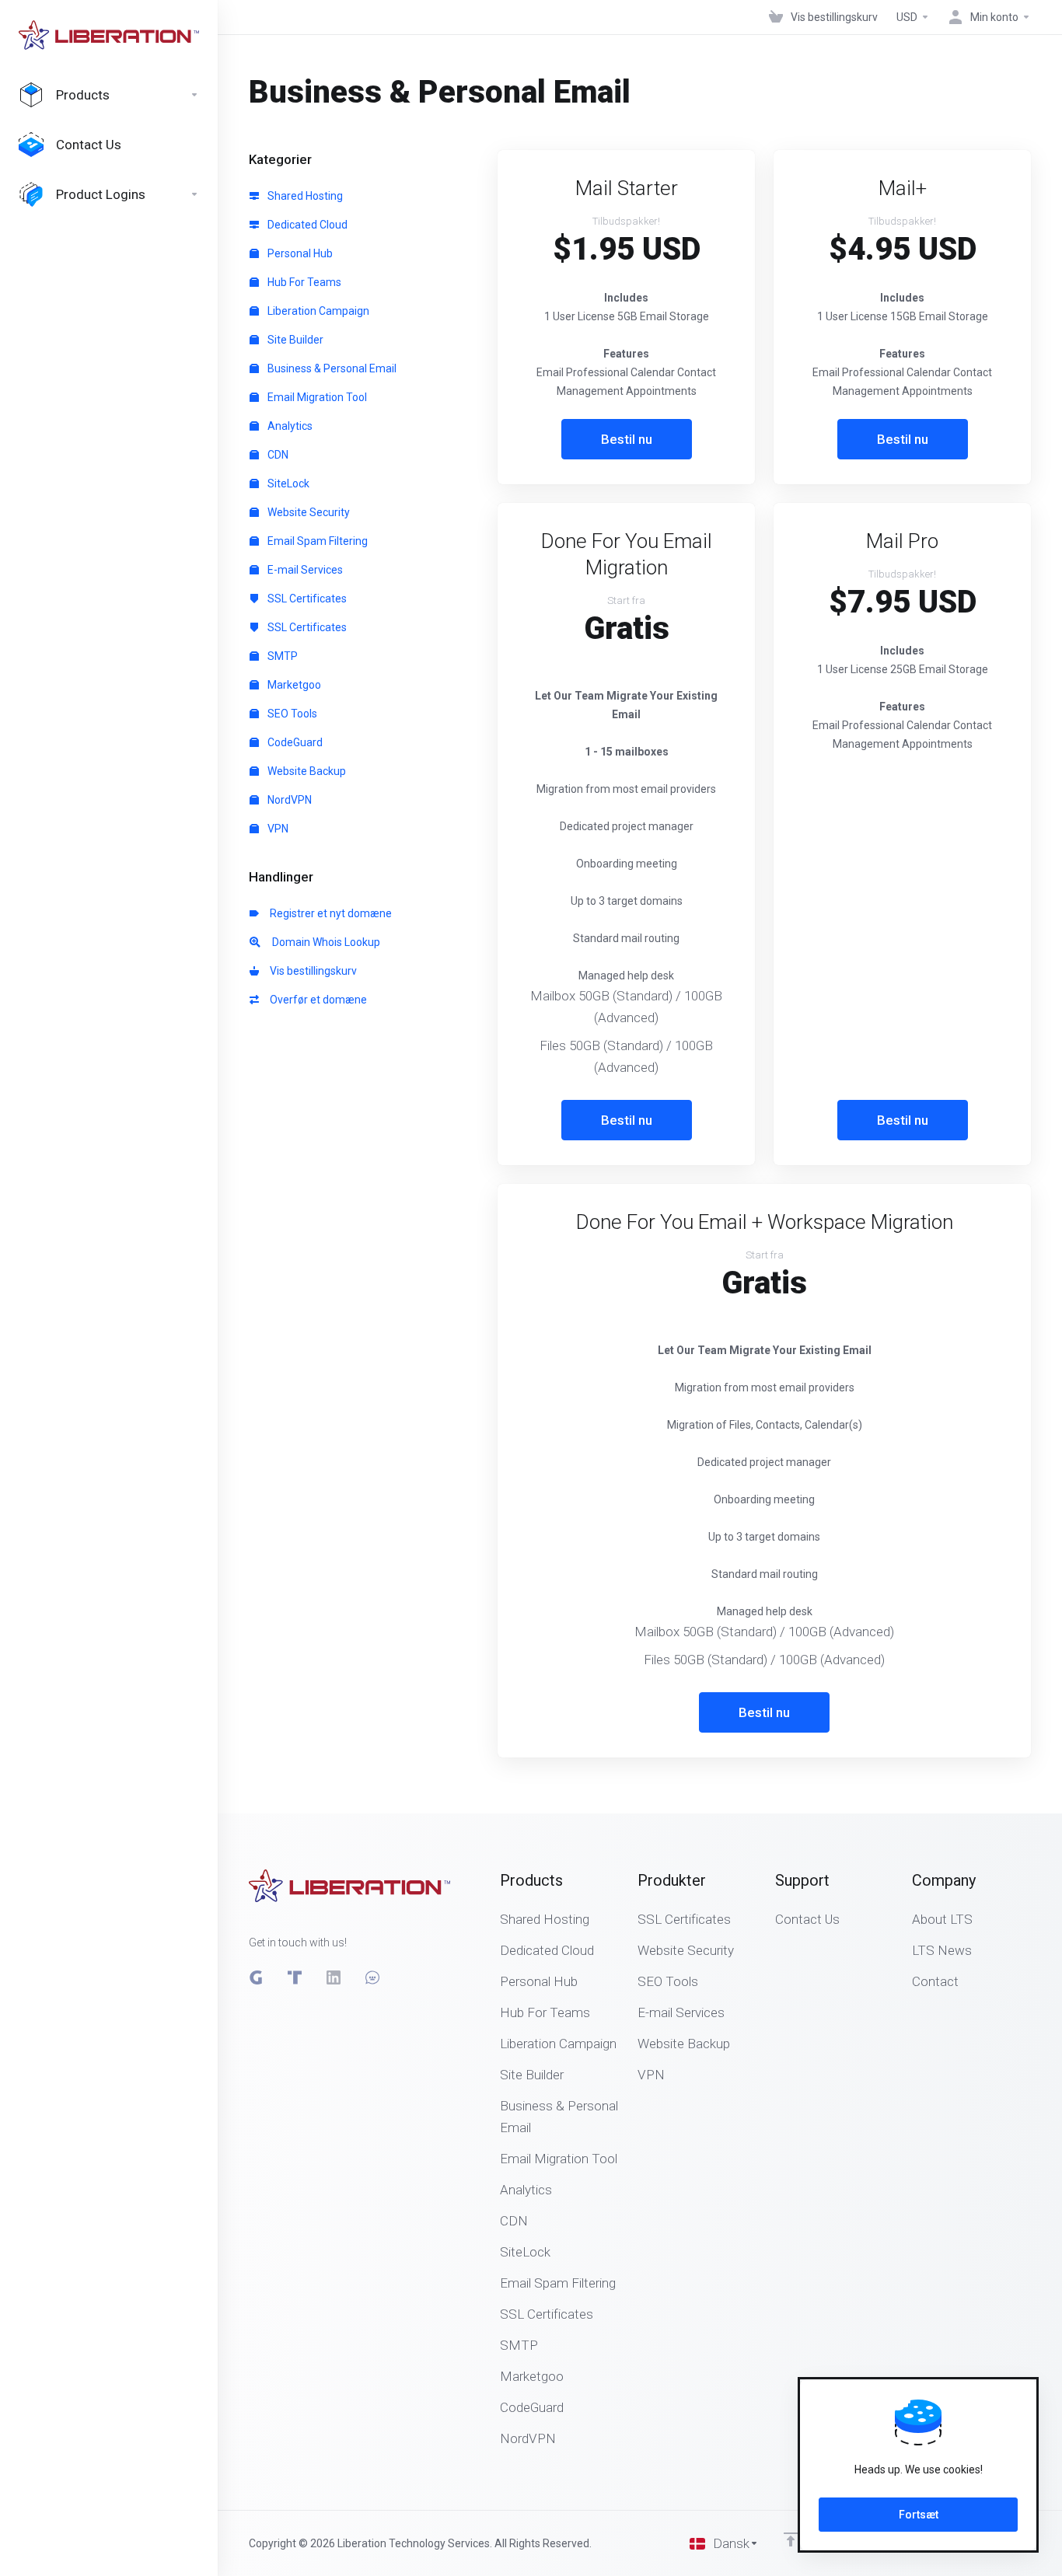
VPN (277, 829)
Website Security (307, 512)
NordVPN (288, 800)
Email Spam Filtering (316, 541)
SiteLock (287, 483)
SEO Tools (291, 714)
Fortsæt (919, 2515)
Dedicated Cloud (306, 225)
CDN (277, 455)
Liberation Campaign (317, 311)
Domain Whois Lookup (323, 942)
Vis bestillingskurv (311, 971)
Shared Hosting (304, 196)
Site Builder (294, 340)
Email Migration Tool (316, 397)
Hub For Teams (303, 282)
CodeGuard (294, 742)
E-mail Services (304, 570)
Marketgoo (293, 685)
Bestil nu (627, 439)
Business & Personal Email (331, 368)
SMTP (281, 656)
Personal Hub (299, 253)
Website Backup (306, 771)
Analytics (289, 426)
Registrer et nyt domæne (328, 913)
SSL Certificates (306, 599)
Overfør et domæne (316, 1000)
